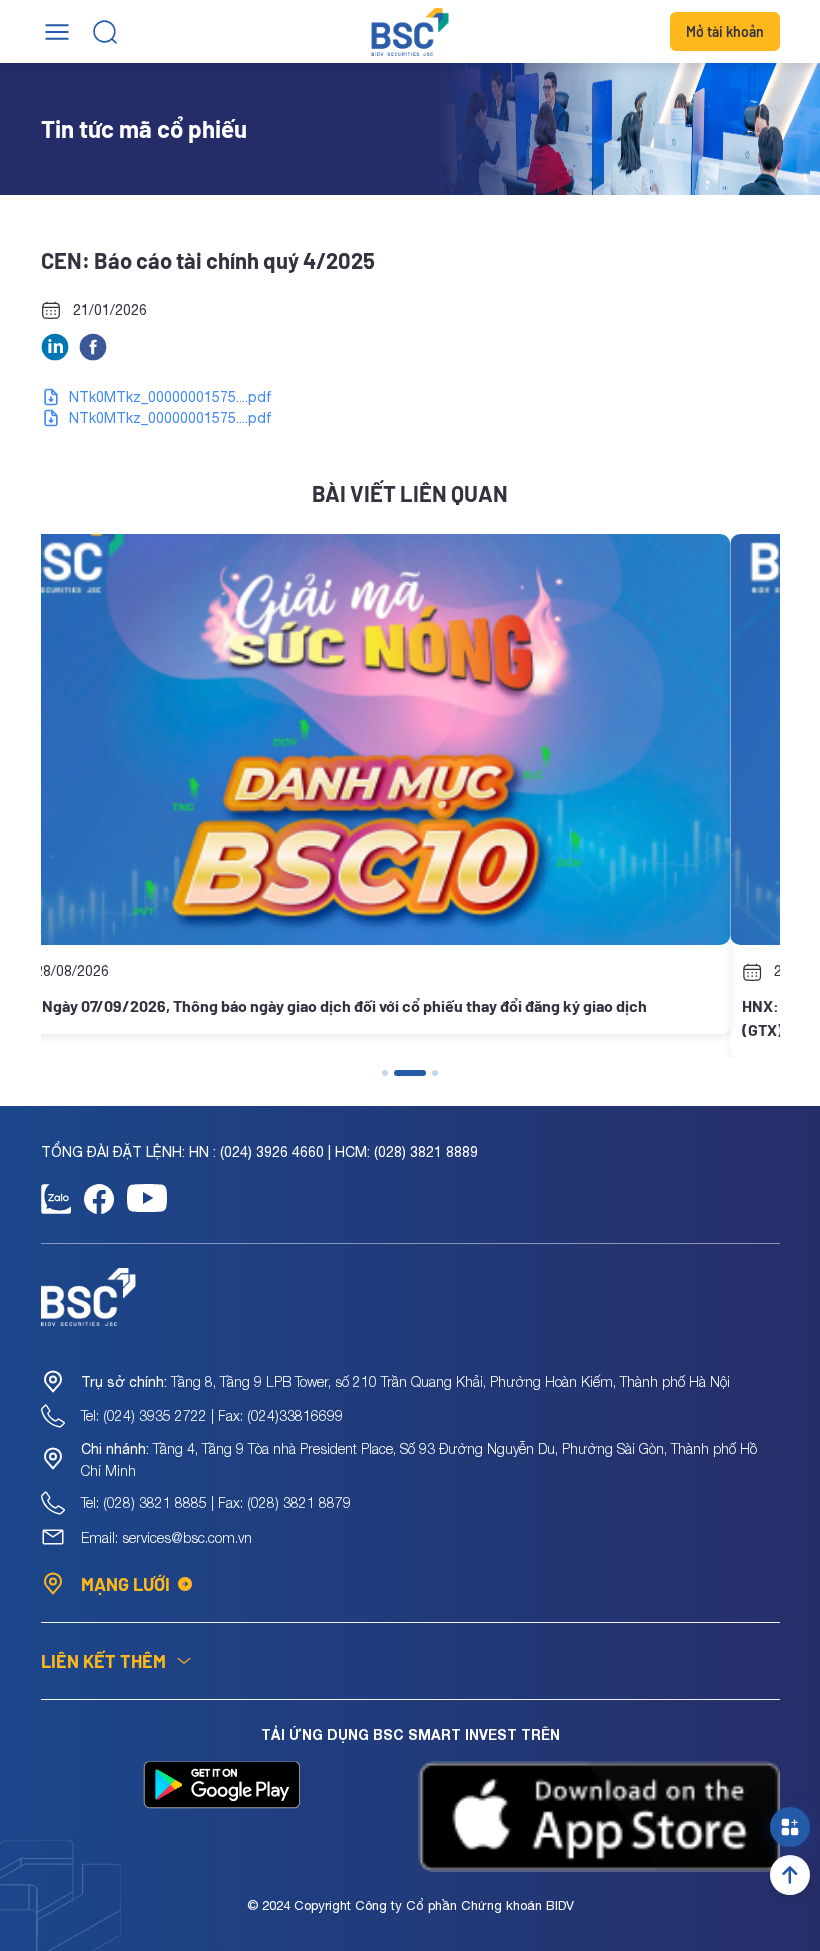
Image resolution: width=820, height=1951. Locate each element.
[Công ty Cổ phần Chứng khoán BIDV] (410, 32)
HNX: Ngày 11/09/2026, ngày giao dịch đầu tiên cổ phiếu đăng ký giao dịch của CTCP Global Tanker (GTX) (396, 1017)
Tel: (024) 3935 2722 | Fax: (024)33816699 (212, 1415)
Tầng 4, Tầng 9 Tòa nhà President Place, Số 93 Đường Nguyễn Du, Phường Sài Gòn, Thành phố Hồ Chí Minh (419, 1459)
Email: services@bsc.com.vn (166, 1537)
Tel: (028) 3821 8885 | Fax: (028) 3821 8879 (216, 1502)
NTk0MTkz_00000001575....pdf (170, 397)
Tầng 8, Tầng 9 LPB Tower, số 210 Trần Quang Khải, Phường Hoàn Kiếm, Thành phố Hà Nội (405, 1381)
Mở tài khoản (725, 31)
